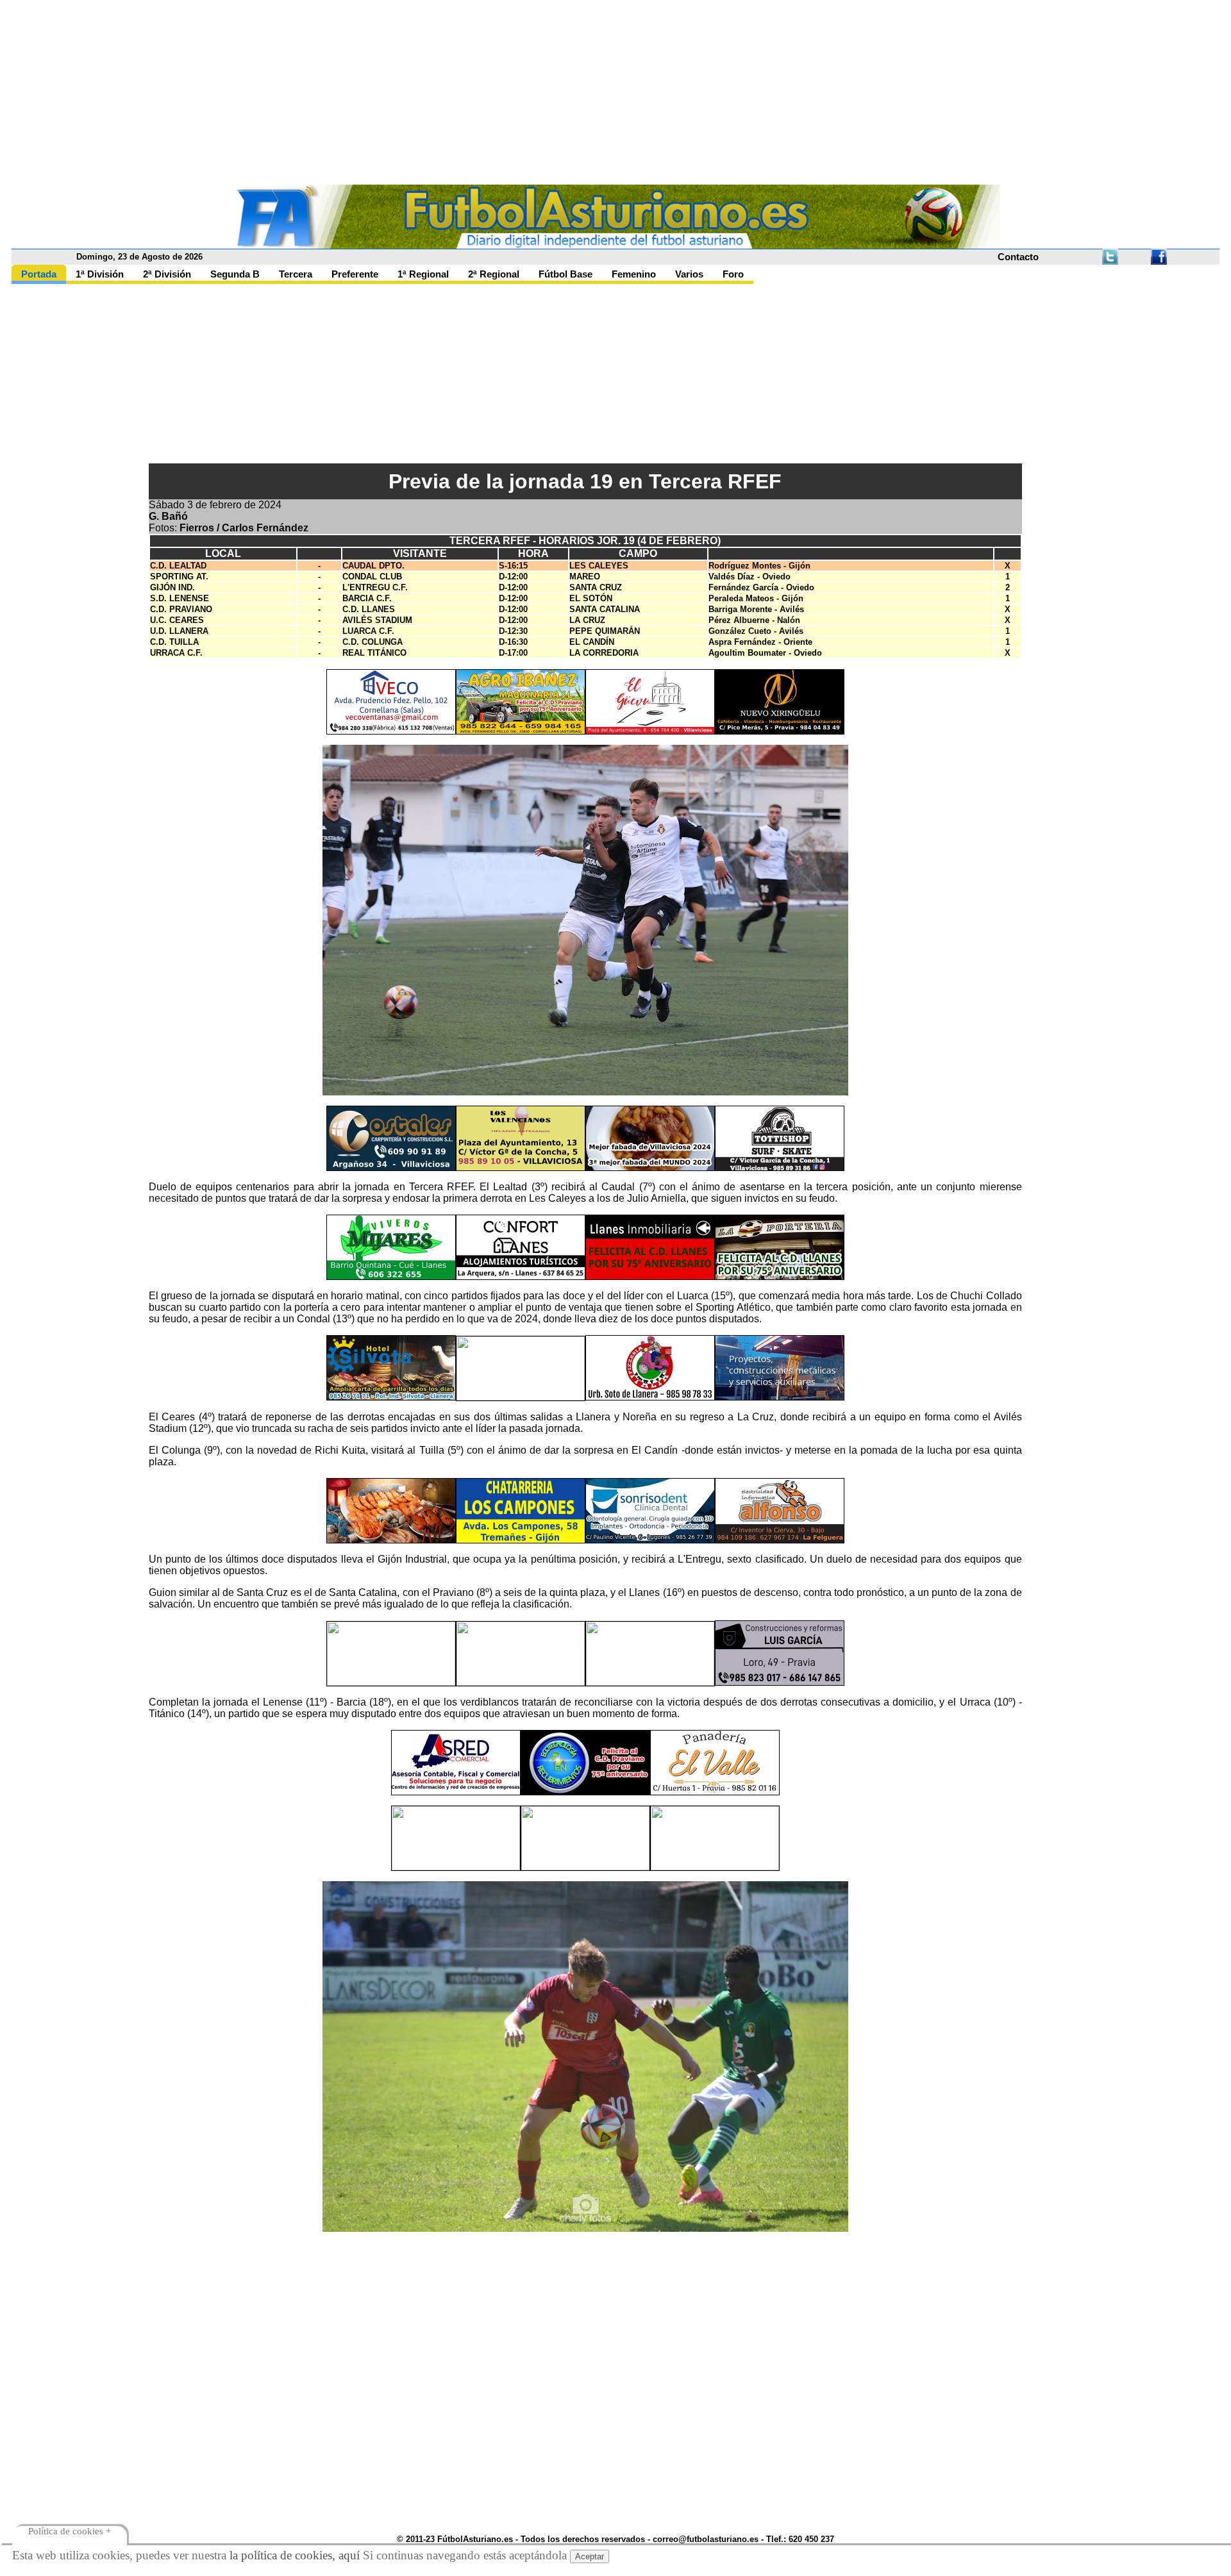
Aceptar (590, 2556)
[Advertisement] (615, 95)
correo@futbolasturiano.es (706, 2539)
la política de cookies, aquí (295, 2555)
